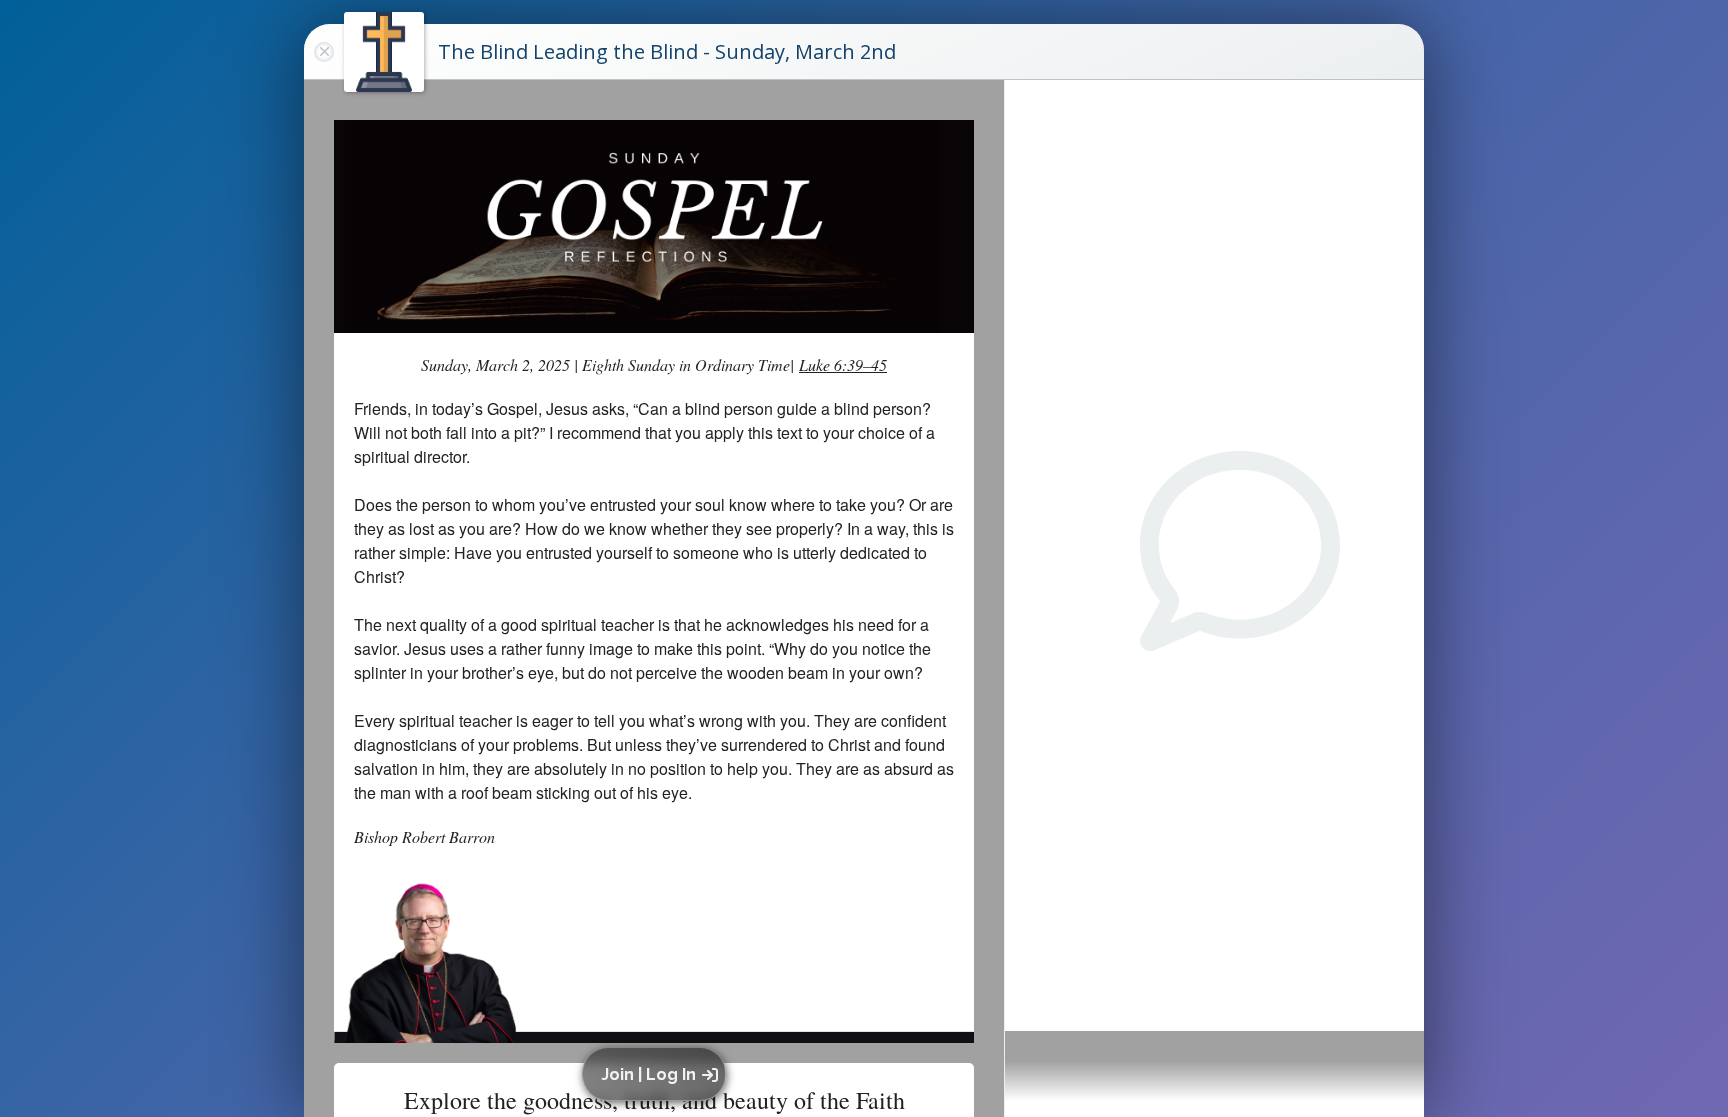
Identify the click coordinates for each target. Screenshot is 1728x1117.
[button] (657, 1074)
